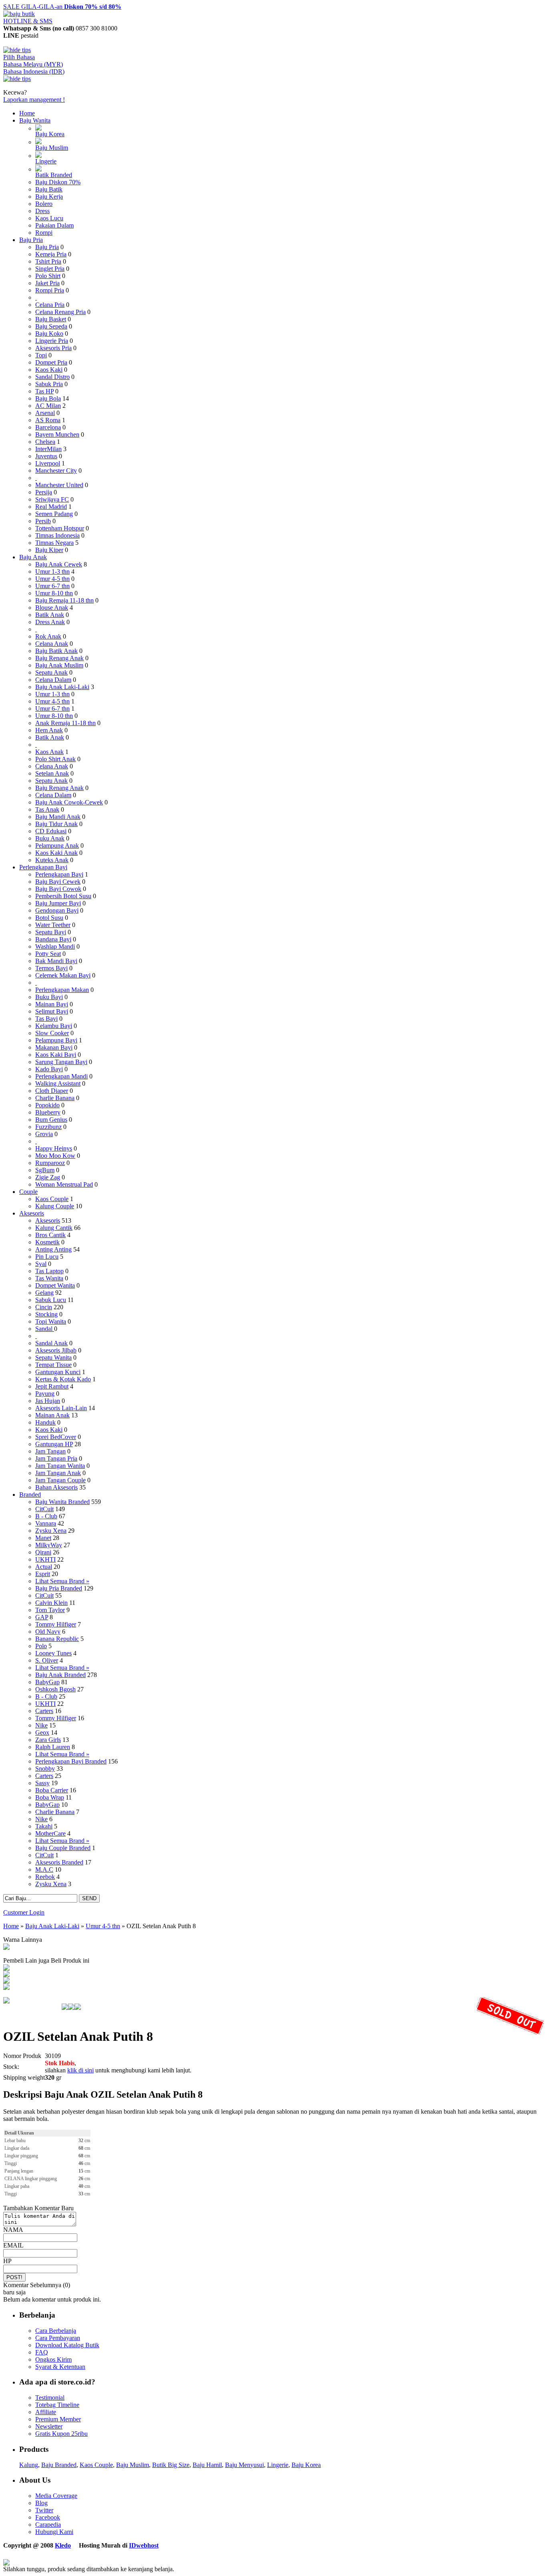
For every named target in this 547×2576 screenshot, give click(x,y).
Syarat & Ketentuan (60, 2367)
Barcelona (48, 427)
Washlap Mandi (55, 946)
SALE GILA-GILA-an (62, 7)
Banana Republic (57, 1639)
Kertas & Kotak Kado (63, 1379)
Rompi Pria (50, 290)
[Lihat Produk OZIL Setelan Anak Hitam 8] (6, 1948)
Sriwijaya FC (52, 499)
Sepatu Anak (51, 672)
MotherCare (50, 1833)
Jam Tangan (50, 1451)
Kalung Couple (55, 1206)
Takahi (44, 1826)
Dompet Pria (51, 362)
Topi (41, 355)
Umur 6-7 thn (52, 586)
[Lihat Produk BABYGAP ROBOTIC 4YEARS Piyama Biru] (6, 1988)
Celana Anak (52, 644)
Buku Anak (50, 838)
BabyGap (47, 1682)
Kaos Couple (52, 1199)
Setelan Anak (52, 773)
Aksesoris (32, 1213)
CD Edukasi (51, 831)
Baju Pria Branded (59, 1588)
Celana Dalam (53, 680)
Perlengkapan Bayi (43, 867)
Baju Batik (49, 189)
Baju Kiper (49, 550)
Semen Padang (54, 514)
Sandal (45, 1329)
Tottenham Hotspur (60, 528)
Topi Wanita (51, 1321)
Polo (41, 1646)
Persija (44, 492)
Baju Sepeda (51, 326)
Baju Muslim (52, 148)
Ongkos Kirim (53, 2359)
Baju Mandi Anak (58, 817)
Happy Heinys (54, 1148)
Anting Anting (53, 1249)
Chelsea (45, 442)
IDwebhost (144, 2545)
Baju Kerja (49, 197)
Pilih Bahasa (19, 57)
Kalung (29, 2465)
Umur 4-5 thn (52, 579)
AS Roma (48, 420)
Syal (41, 1264)
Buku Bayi (49, 997)
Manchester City (56, 471)
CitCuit (44, 1509)
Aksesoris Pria (53, 348)
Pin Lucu (47, 1257)
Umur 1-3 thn (52, 571)
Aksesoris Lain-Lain (61, 1408)
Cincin (44, 1307)
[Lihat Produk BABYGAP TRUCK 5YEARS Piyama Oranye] (6, 1968)
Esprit (43, 1574)
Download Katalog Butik (67, 2345)
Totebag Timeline (57, 2405)
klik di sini (80, 2070)
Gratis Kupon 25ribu (61, 2434)
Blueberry (48, 1112)
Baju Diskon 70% (58, 182)
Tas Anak (47, 809)
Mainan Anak (52, 1415)
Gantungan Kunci (58, 1372)
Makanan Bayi (54, 1047)
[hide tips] (17, 50)
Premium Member (58, 2419)
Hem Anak (49, 730)
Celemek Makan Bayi (63, 975)
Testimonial (50, 2398)
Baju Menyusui (244, 2465)
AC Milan (48, 406)
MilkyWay (49, 1545)
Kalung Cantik (54, 1228)
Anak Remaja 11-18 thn (65, 723)
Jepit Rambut (52, 1386)
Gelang (44, 1293)
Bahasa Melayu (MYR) (33, 64)
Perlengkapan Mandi (61, 1076)
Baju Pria (31, 240)
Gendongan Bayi (57, 910)
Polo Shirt (48, 276)
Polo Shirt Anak (55, 759)
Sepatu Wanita (53, 1358)
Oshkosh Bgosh (55, 1689)
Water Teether (53, 925)
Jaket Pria (47, 283)
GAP (42, 1617)
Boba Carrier (52, 1790)
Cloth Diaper (52, 1091)
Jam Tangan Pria (56, 1458)
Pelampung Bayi (56, 1040)
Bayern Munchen (57, 434)
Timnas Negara (54, 543)
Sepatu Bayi (51, 932)
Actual (44, 1567)
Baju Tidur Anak (56, 824)
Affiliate (46, 2412)
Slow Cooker (52, 1033)
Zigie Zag (48, 1177)
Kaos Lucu (49, 218)
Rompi (44, 233)
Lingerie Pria (52, 341)
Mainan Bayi (52, 1004)
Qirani (43, 1552)
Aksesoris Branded (59, 1862)
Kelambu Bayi (54, 1026)
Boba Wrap (50, 1797)
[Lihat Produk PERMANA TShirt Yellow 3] (6, 1975)
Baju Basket (51, 319)
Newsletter (49, 2426)
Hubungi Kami (54, 2532)
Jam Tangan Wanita (60, 1466)
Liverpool (48, 463)
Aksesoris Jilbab (56, 1350)
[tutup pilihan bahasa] (17, 79)
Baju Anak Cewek (59, 564)
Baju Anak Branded (60, 1675)
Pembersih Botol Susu (63, 896)
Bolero (44, 204)
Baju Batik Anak (56, 651)
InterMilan (48, 449)
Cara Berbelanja (56, 2331)
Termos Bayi (51, 968)
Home (27, 113)
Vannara (46, 1523)
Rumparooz (50, 1163)
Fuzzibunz (48, 1127)
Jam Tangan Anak (58, 1473)
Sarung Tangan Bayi (61, 1062)
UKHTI (45, 1559)
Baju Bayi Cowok (58, 889)
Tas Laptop (49, 1271)
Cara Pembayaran (58, 2338)
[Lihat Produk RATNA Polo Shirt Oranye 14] (6, 1981)
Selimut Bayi (52, 1011)
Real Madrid (51, 507)
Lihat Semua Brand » (62, 1581)
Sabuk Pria (49, 384)
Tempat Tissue (53, 1365)
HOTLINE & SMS (28, 21)
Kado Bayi (49, 1069)
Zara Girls (48, 1740)
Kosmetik (47, 1242)
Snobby (45, 1769)
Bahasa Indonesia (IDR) (34, 72)
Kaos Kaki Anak (56, 853)
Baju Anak (33, 557)
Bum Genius (51, 1120)
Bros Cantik (50, 1235)
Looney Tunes (53, 1653)
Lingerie (46, 161)
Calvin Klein (51, 1603)
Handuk (45, 1422)
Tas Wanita (49, 1278)
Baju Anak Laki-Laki (62, 687)
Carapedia (48, 2525)
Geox (42, 1732)
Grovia (44, 1134)
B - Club (46, 1516)
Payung (45, 1394)
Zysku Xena (51, 1531)
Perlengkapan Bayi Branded (71, 1761)
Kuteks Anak (52, 860)
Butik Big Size (171, 2465)
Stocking (46, 1314)
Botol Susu (49, 918)
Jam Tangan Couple (60, 1480)
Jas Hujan (48, 1401)
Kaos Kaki (49, 370)
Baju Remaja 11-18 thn (64, 600)
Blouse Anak (52, 608)
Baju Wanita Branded (62, 1502)
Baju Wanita (35, 120)
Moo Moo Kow (55, 1156)
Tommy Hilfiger (56, 1624)
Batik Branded (54, 175)
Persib (43, 521)
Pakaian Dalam (54, 225)
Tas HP (44, 391)
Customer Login (24, 1912)
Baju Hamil (207, 2465)
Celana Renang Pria (60, 312)
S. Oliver (47, 1660)
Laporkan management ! (34, 100)
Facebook (48, 2517)
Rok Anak (48, 636)
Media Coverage (56, 2496)
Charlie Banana (55, 1098)
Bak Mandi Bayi (56, 961)
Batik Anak (50, 615)
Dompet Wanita (55, 1285)
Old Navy (48, 1632)
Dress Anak (50, 622)
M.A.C (44, 1870)
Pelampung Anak (57, 846)
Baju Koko (49, 334)
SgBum (45, 1170)
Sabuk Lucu (51, 1300)
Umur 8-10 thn (54, 593)
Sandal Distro (52, 377)
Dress (42, 211)
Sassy (42, 1783)
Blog (41, 2503)
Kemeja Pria (51, 254)
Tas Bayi (46, 1019)
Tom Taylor (50, 1610)
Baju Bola (48, 398)
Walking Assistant (58, 1083)
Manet (43, 1538)
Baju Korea (50, 134)
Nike (41, 1725)
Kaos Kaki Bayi (56, 1055)
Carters (44, 1711)
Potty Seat (48, 954)
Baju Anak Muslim (59, 665)
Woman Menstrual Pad (64, 1184)
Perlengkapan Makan (62, 990)
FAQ (42, 2352)
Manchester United (59, 485)
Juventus (46, 456)
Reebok (45, 1877)
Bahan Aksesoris (56, 1487)
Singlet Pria (50, 269)
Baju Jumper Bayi (58, 903)
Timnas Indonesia (57, 535)
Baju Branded (59, 2465)
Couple (28, 1192)
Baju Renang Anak (59, 658)
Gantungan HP (54, 1444)
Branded (30, 1495)
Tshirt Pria (48, 261)
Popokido (47, 1105)
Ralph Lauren (53, 1747)
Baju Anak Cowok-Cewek (69, 802)
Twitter (44, 2510)
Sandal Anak (51, 1343)
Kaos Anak (49, 752)
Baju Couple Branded (63, 1848)
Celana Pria (50, 305)
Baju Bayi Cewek (58, 882)
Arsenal (45, 413)
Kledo (63, 2545)
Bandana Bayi (53, 939)
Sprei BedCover (56, 1437)
